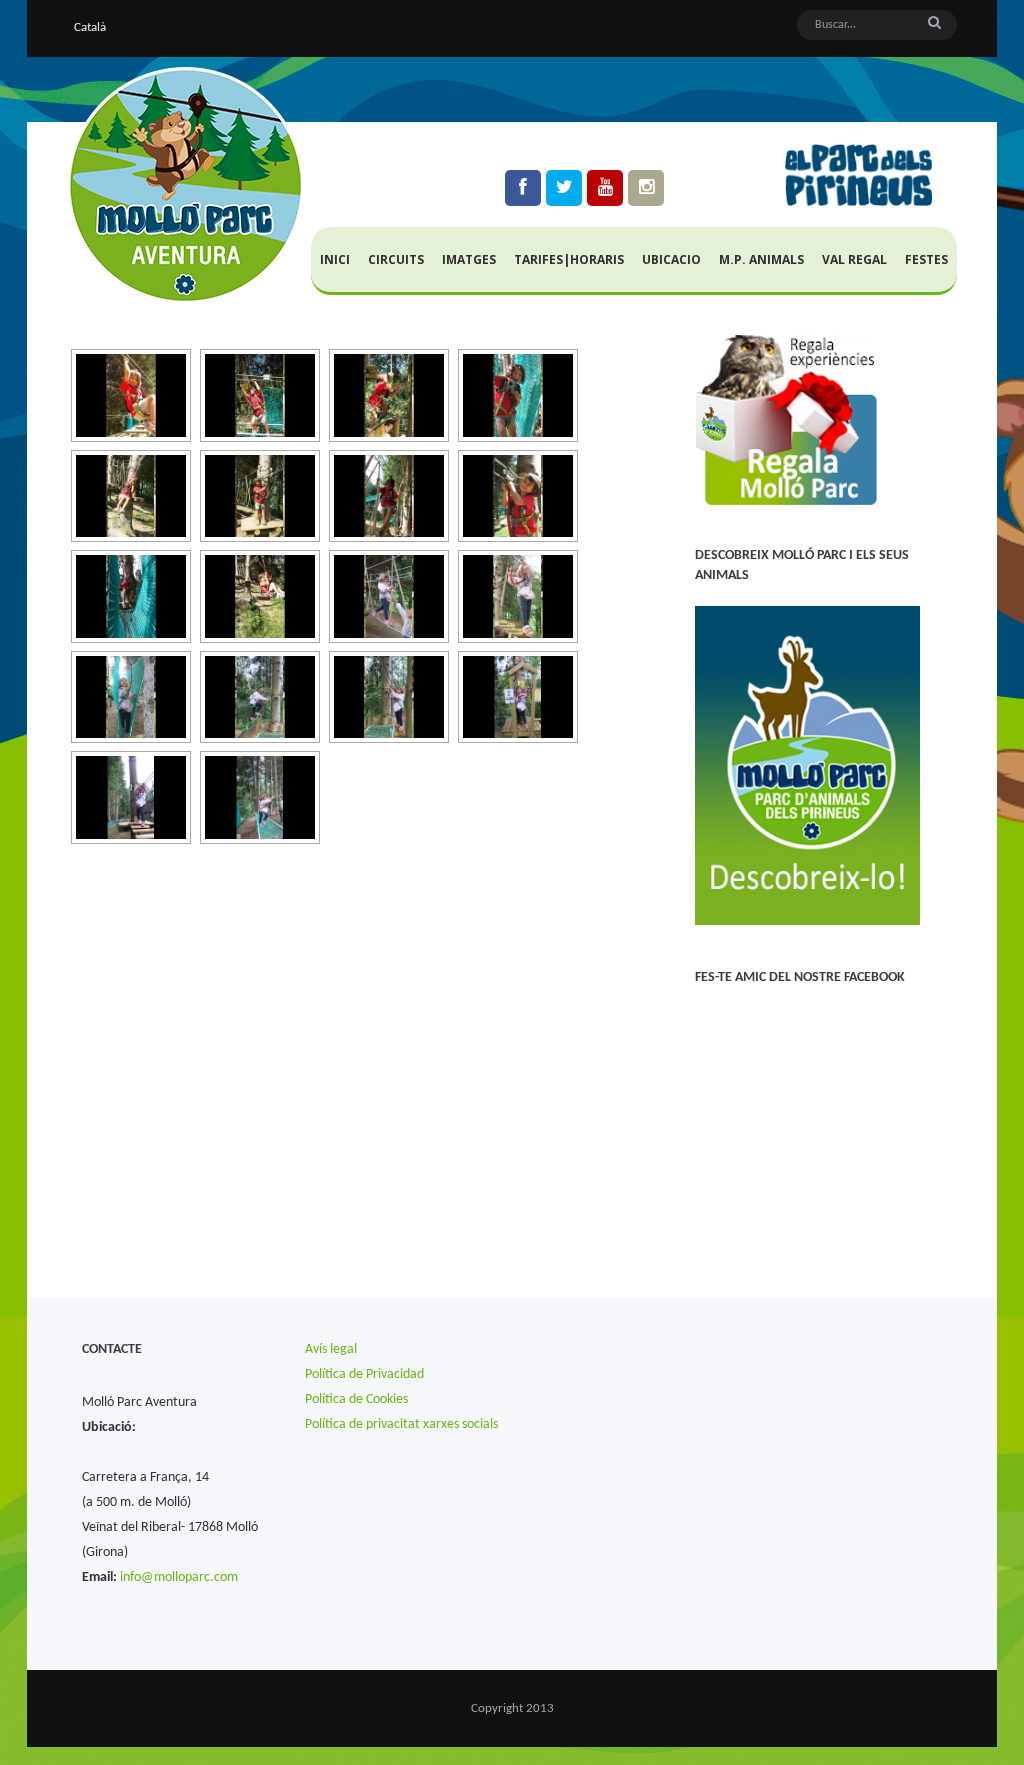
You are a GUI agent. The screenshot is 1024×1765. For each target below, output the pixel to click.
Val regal (854, 259)
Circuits (396, 259)
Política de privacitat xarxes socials (401, 1424)
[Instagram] (646, 188)
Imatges (469, 259)
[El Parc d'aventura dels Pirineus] (185, 185)
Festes (926, 259)
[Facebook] (523, 188)
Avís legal (331, 1349)
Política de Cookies (356, 1399)
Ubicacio (671, 259)
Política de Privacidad (364, 1374)
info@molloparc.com (179, 1577)
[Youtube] (605, 188)
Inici (335, 259)
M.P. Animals (761, 259)
